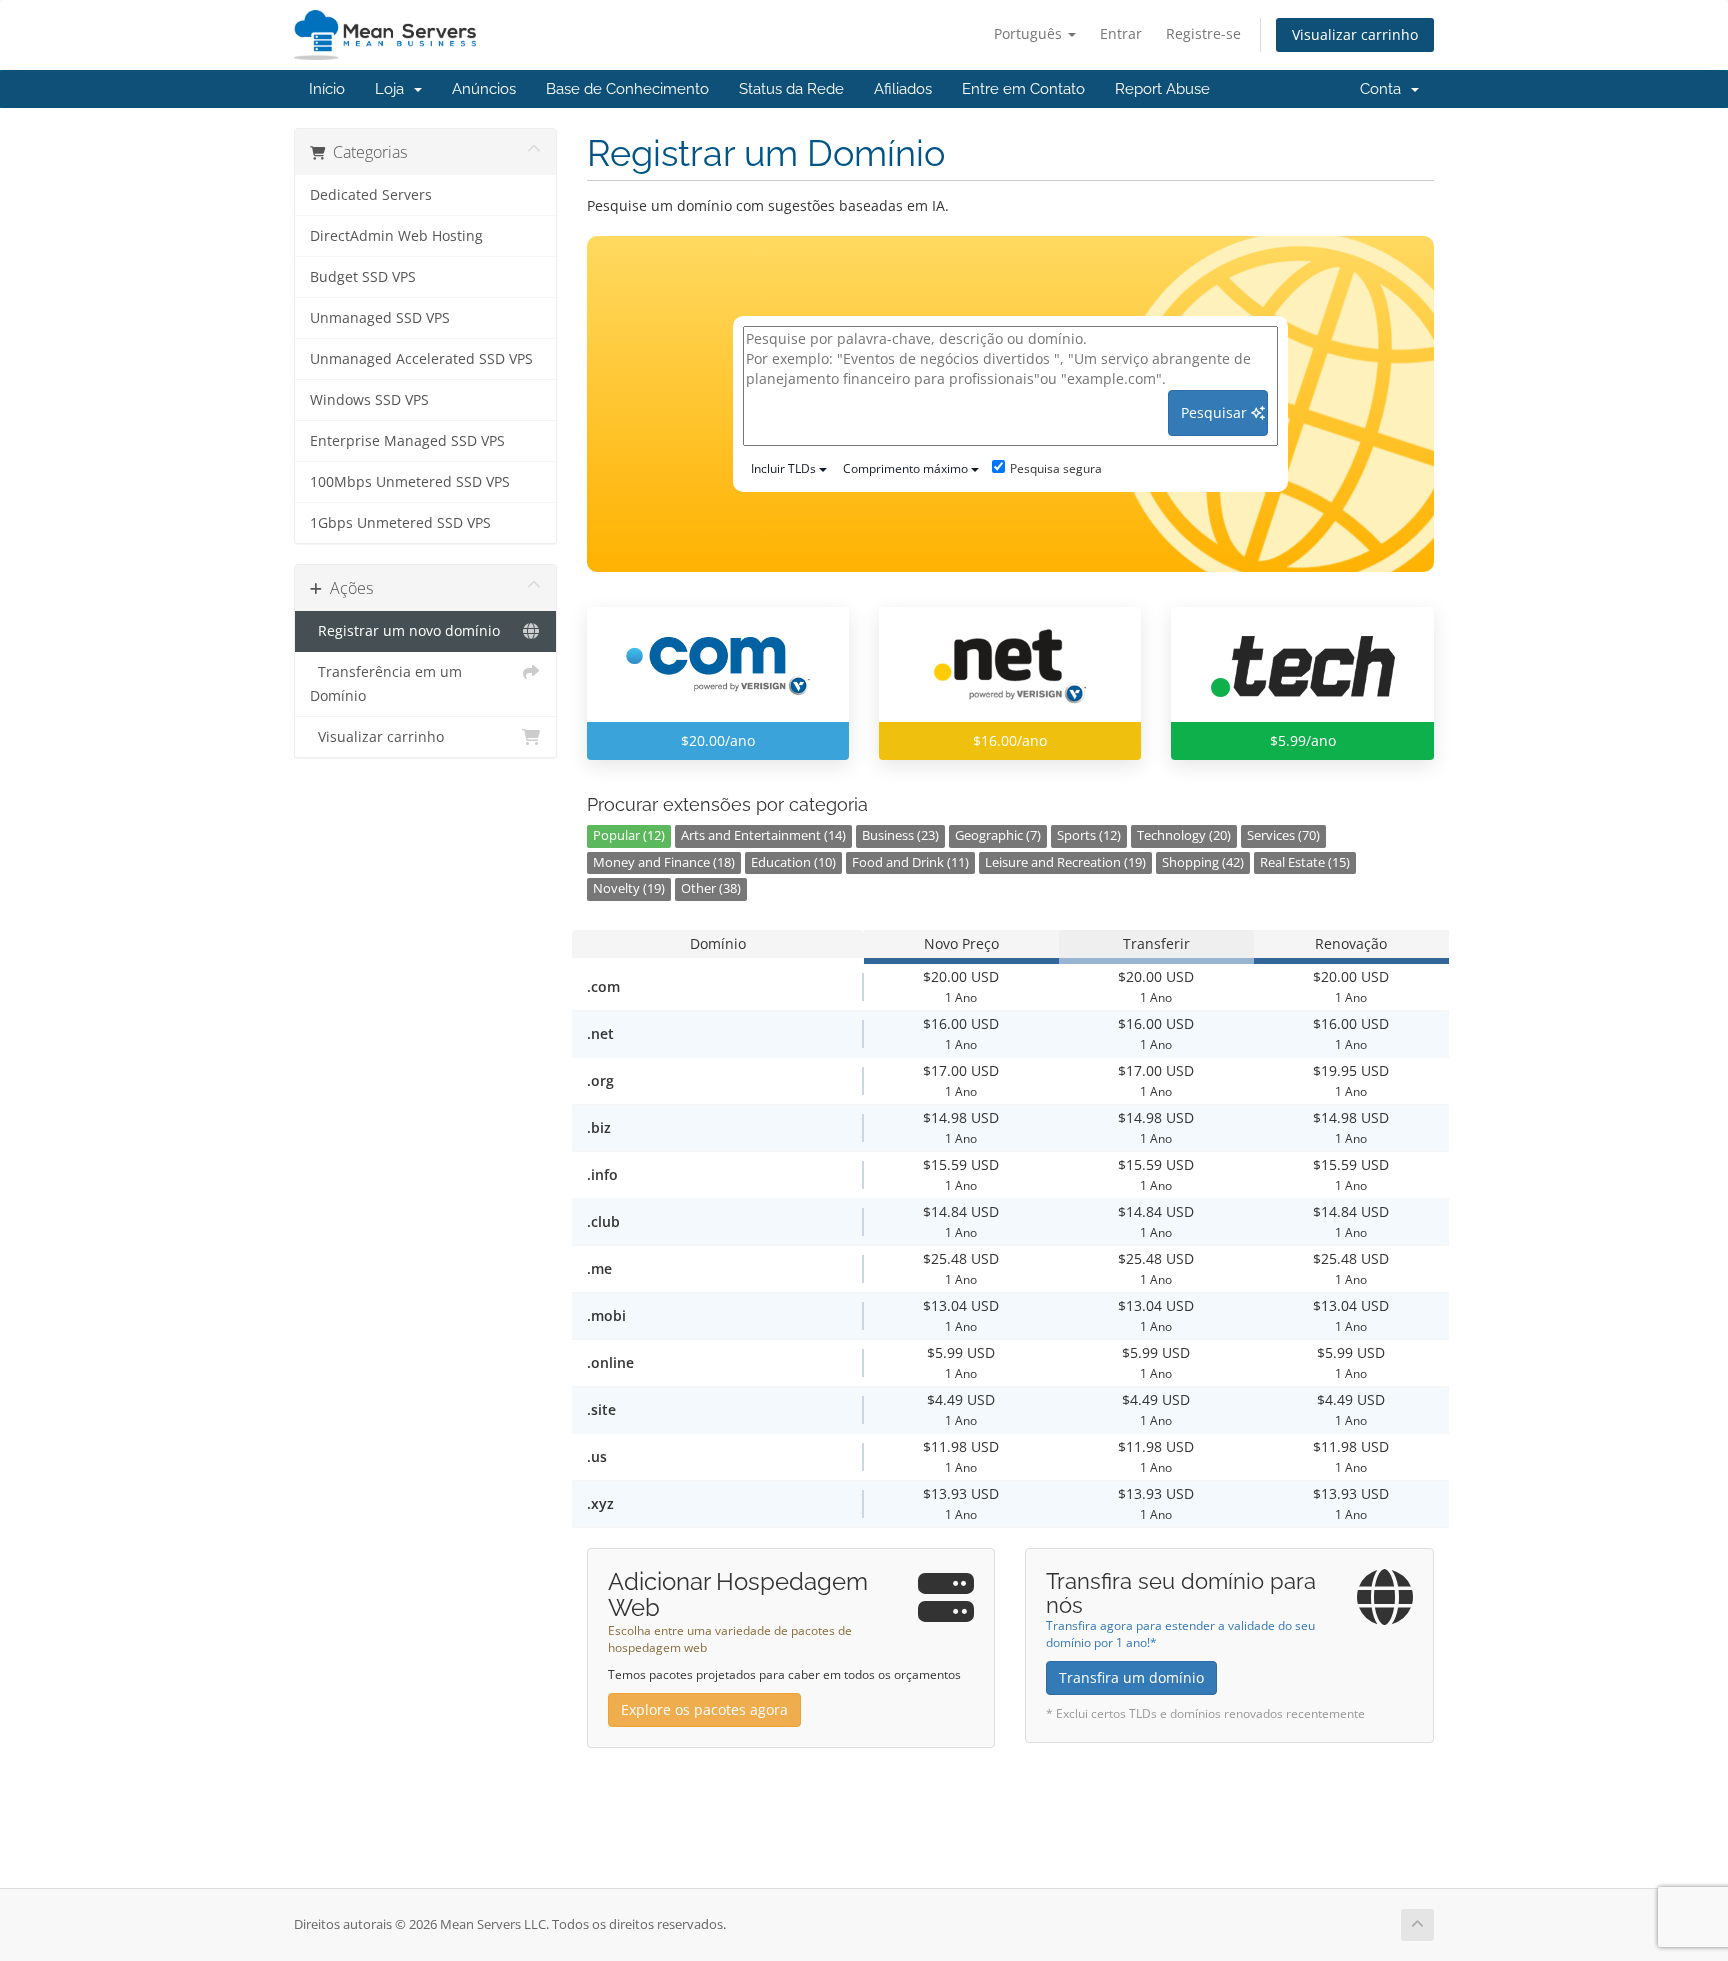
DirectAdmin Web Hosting (396, 236)
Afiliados (903, 89)
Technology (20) (1184, 835)
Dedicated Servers (371, 195)
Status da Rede (791, 89)
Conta (1384, 89)
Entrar (1121, 33)
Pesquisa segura (1056, 468)
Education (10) (793, 862)
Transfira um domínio (1131, 1677)
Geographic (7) (998, 835)
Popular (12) (629, 835)
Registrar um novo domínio (405, 631)
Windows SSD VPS (369, 400)
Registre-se (1203, 33)
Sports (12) (1089, 835)
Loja (393, 89)
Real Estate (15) (1305, 862)
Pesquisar (1216, 412)
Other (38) (711, 888)
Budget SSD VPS (363, 277)
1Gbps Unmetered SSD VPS (400, 523)
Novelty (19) (629, 888)
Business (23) (900, 835)
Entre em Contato (1023, 89)
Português (1030, 33)
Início (327, 89)
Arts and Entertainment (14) (763, 835)
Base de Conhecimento (627, 89)
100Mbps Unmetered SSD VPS (410, 482)
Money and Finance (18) (664, 862)
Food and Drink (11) (910, 862)
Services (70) (1283, 835)
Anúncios (484, 89)
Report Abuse (1162, 89)
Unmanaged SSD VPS (380, 318)
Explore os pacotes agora (704, 1709)
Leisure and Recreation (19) (1065, 862)
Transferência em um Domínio (386, 684)
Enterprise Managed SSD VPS (407, 441)
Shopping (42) (1203, 862)
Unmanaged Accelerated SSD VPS (421, 359)
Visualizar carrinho (1355, 34)
